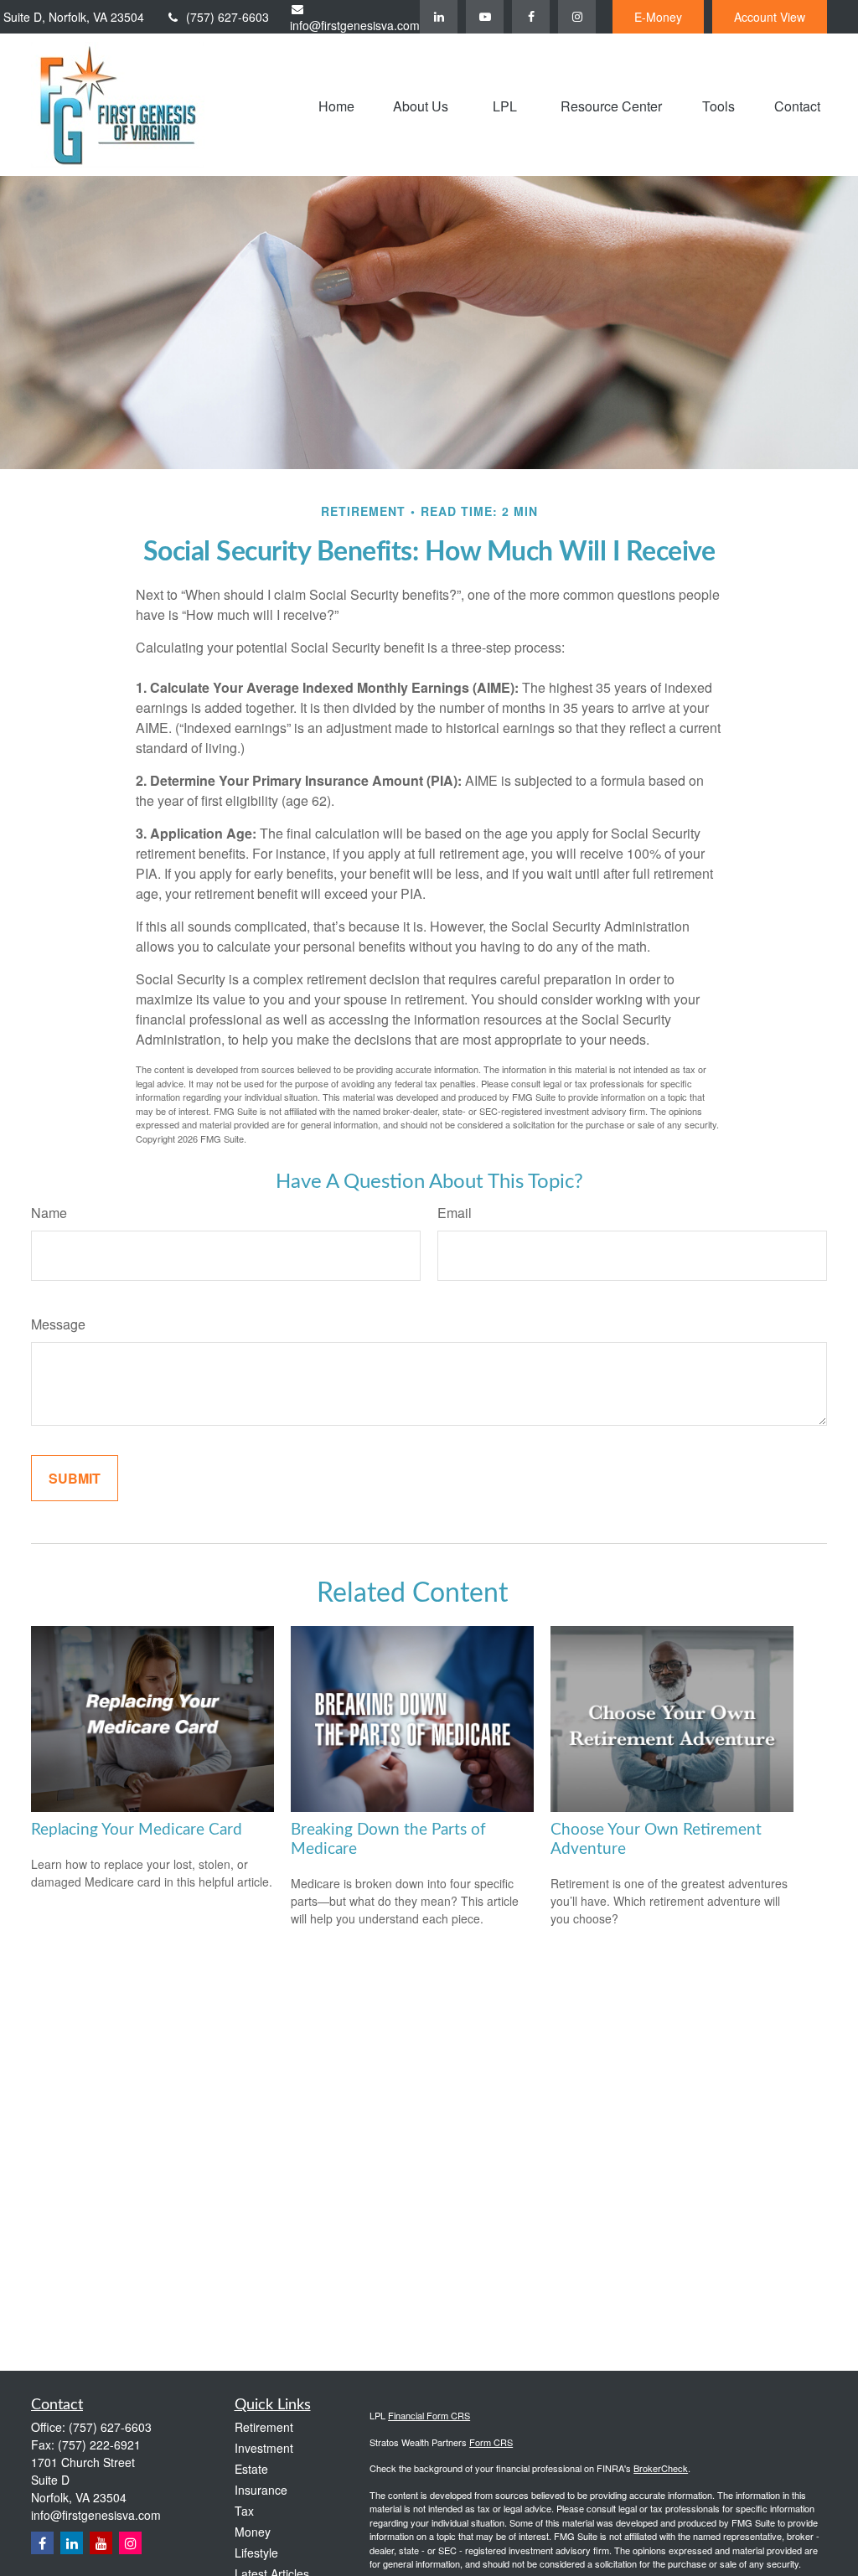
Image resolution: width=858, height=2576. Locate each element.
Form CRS (491, 2442)
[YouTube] (485, 17)
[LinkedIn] (439, 17)
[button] (336, 104)
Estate (251, 2469)
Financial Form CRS (429, 2415)
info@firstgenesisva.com (355, 25)
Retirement (264, 2427)
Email (455, 1213)
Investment (264, 2448)
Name (49, 1213)
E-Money (658, 17)
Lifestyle (256, 2553)
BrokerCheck (661, 2468)
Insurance (261, 2490)
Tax (244, 2511)
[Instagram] (130, 2543)
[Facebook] (531, 17)
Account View (770, 17)
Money (253, 2532)
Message (58, 1324)
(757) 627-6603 (227, 17)
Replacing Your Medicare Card (137, 1830)
